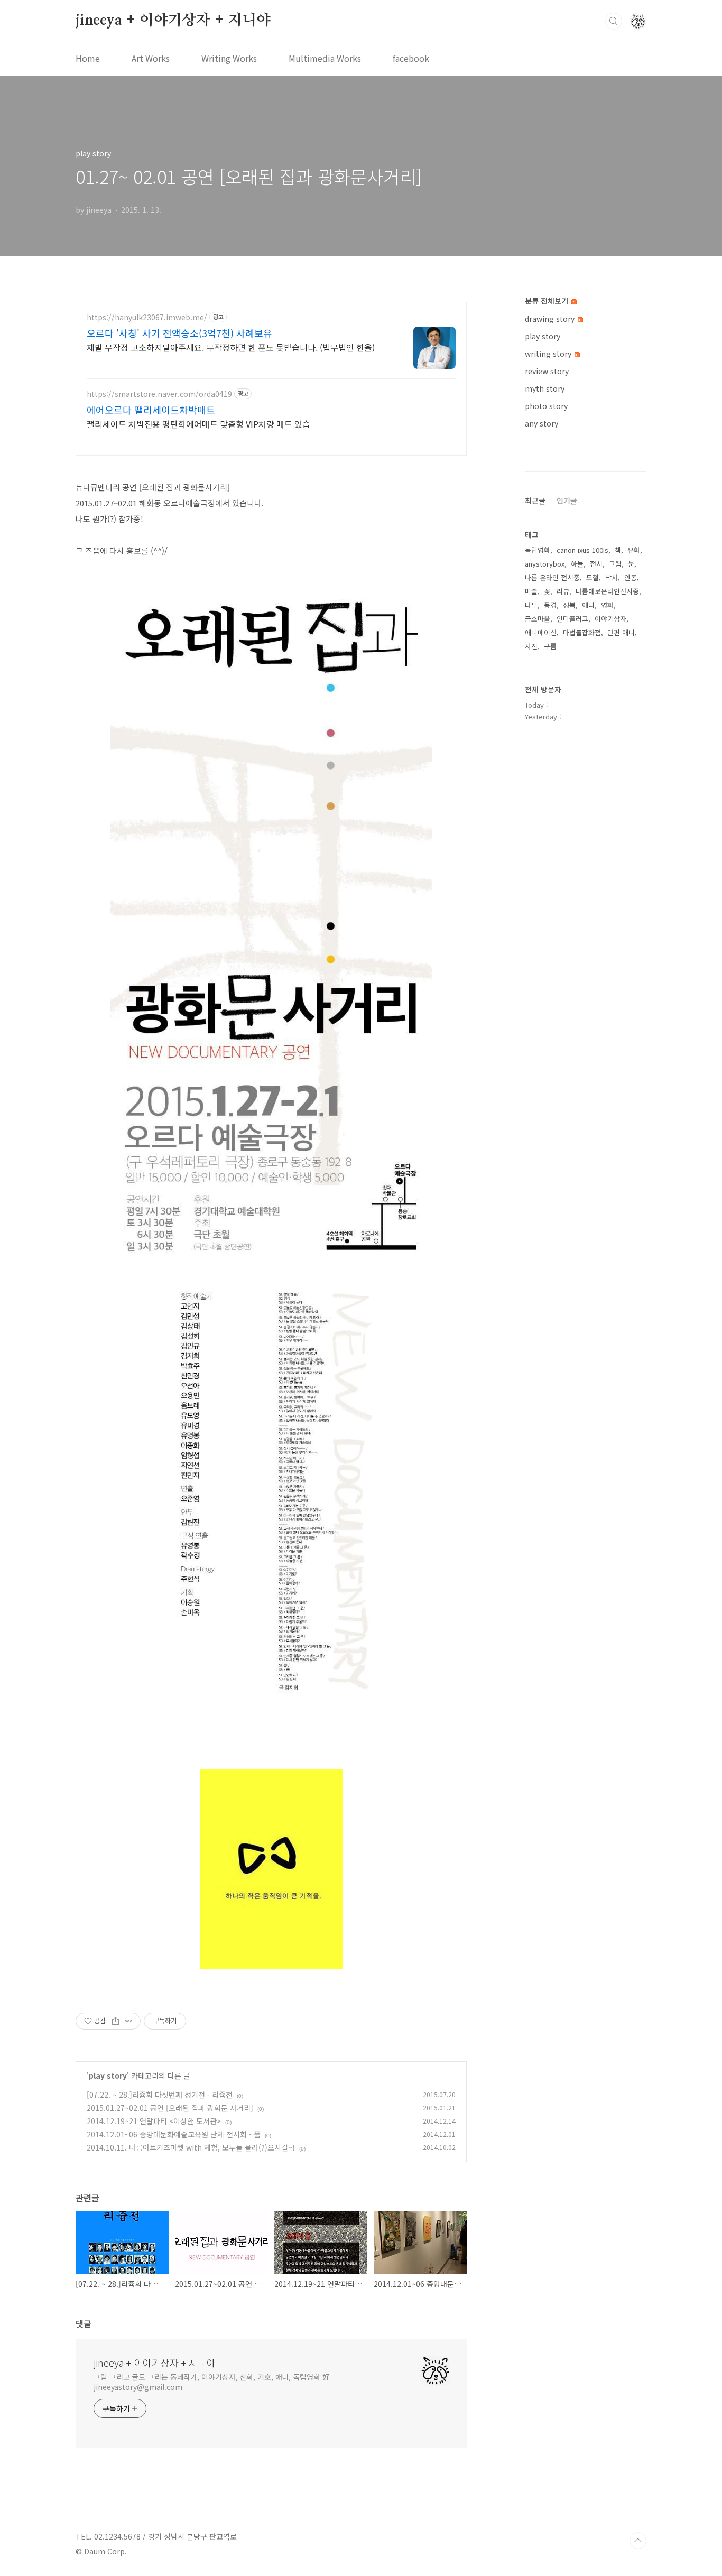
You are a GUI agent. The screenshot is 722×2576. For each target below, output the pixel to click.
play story (108, 2075)
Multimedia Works (325, 58)
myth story (545, 388)
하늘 (577, 564)
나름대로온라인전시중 (607, 591)
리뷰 (563, 591)
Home (88, 58)
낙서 (612, 577)
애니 (588, 605)
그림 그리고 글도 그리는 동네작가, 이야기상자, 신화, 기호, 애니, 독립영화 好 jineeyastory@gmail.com (212, 2382)
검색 (614, 21)
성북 (569, 605)
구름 (550, 646)
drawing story (551, 319)
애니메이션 (541, 632)
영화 (607, 605)
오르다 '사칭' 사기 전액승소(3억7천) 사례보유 (179, 333)
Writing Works (229, 58)
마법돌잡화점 (582, 632)
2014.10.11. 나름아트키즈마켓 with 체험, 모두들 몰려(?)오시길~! (191, 2147)
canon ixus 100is (582, 550)
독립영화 (538, 550)
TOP (638, 2541)
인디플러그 (572, 619)
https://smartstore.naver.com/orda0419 (159, 394)
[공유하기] (115, 2021)
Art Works (151, 58)
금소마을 (538, 619)
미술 (531, 591)
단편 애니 (621, 632)
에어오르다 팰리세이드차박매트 (151, 410)
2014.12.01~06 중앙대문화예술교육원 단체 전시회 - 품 (174, 2134)
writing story (549, 354)
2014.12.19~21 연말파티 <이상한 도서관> (154, 2121)
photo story (546, 406)
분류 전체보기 (548, 301)
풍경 (550, 605)
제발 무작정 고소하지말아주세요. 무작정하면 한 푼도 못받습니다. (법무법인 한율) (231, 347)
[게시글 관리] (129, 2021)
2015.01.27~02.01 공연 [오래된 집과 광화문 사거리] (170, 2108)
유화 (634, 550)
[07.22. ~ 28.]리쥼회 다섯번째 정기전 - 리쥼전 (160, 2095)
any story (541, 423)
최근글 (535, 501)
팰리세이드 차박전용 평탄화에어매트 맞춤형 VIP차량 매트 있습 (198, 424)
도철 (593, 577)
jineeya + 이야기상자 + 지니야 (173, 21)
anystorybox (545, 564)
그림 (615, 564)
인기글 (567, 501)
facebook (411, 58)
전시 (596, 564)
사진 (531, 646)
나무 (531, 605)
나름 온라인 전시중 (552, 577)
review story (547, 371)
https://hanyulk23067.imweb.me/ (147, 317)
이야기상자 (610, 619)
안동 (631, 577)
